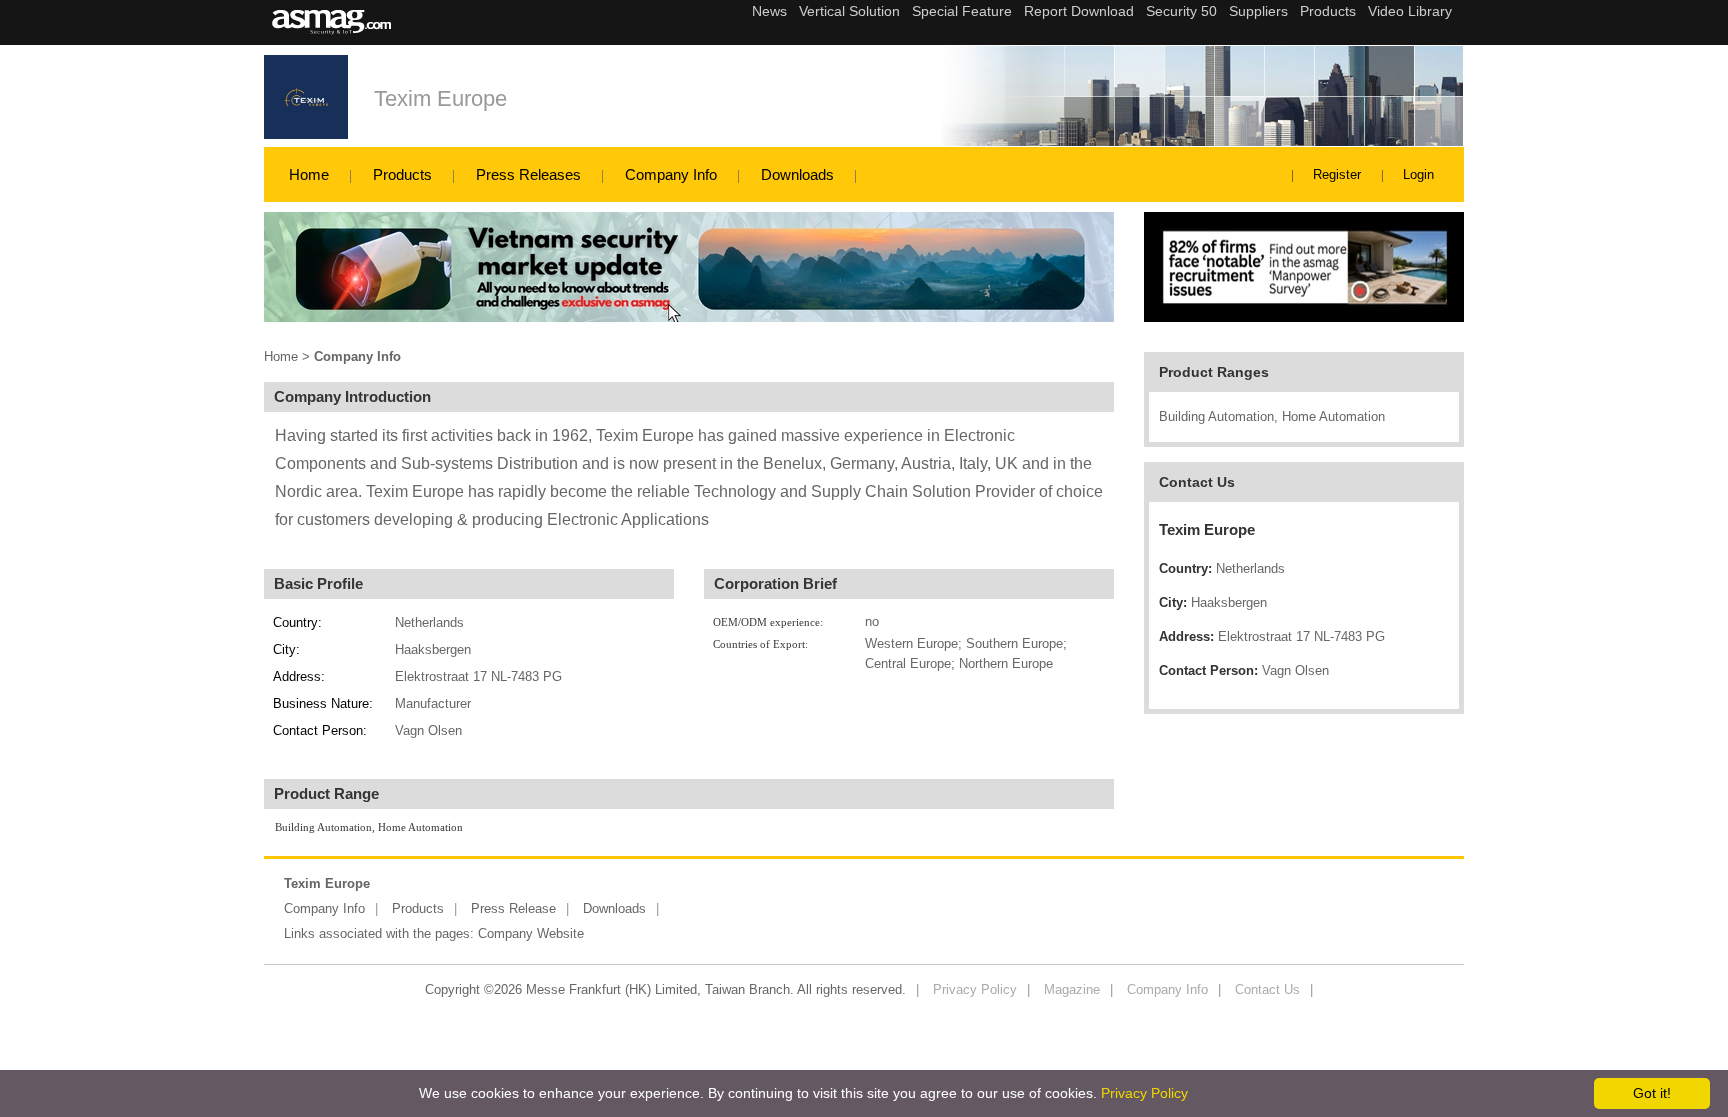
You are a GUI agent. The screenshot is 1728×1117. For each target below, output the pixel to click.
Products (402, 174)
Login (1418, 174)
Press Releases (528, 174)
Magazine (1072, 989)
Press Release (513, 908)
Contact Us (1267, 989)
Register (1337, 174)
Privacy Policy (975, 989)
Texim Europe (440, 98)
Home (309, 174)
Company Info (671, 174)
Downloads (797, 174)
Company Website (531, 933)
